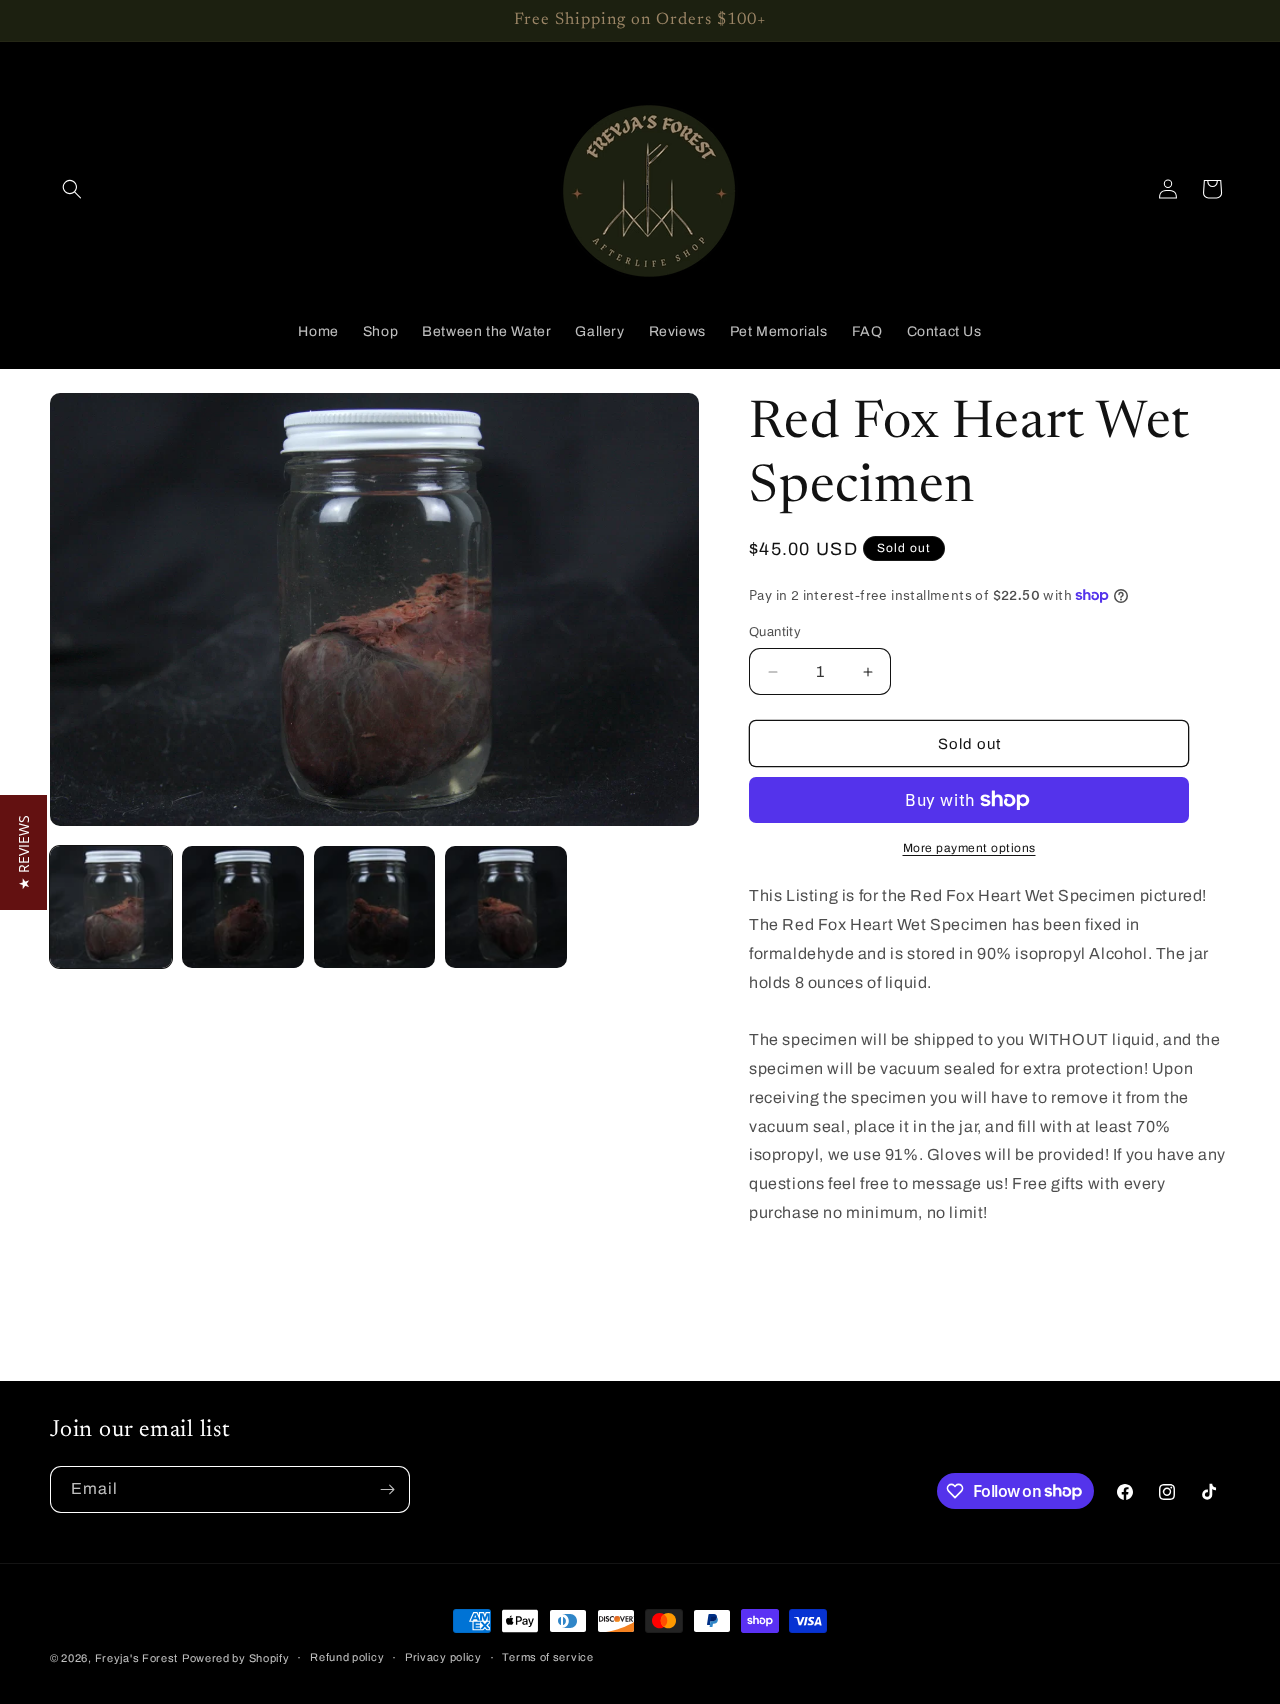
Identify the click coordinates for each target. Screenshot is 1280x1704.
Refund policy (347, 1657)
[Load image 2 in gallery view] (243, 907)
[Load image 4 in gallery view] (506, 907)
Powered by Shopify (236, 1658)
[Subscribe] (387, 1489)
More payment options (969, 848)
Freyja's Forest (137, 1658)
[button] (72, 189)
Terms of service (547, 1657)
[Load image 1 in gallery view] (111, 907)
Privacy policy (443, 1657)
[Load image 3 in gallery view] (375, 907)
